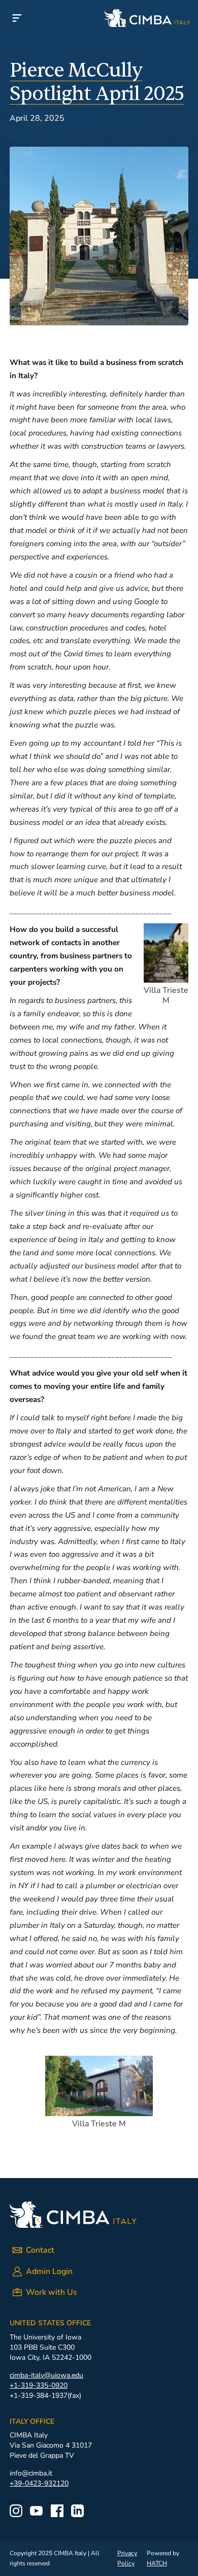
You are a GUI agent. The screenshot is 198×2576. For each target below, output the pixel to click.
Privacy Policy (127, 2558)
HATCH (157, 2563)
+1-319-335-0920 (39, 2385)
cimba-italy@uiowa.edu (46, 2375)
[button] (17, 18)
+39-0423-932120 (39, 2483)
